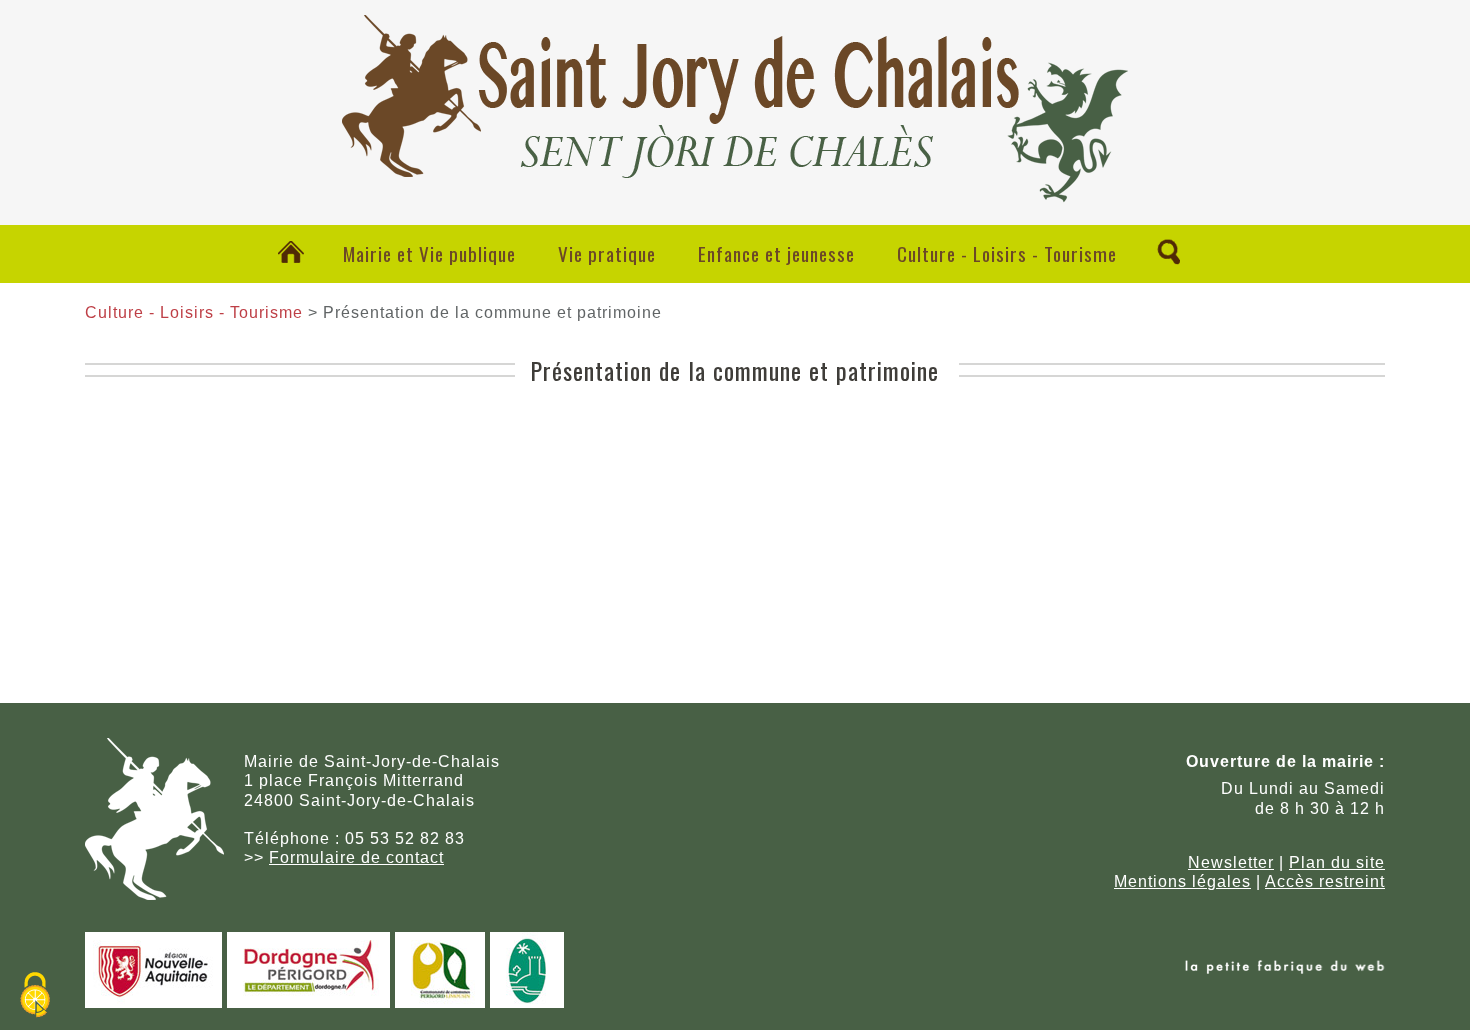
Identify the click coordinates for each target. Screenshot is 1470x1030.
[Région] (153, 1002)
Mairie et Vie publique (429, 253)
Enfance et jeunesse (776, 253)
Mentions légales (1182, 881)
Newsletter (1231, 862)
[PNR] (527, 1002)
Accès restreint (1325, 881)
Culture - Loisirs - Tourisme (1007, 253)
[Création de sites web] (1285, 968)
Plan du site (1337, 862)
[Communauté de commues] (440, 1002)
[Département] (308, 1002)
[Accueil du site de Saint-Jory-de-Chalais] (735, 185)
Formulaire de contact (356, 857)
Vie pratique (607, 253)
